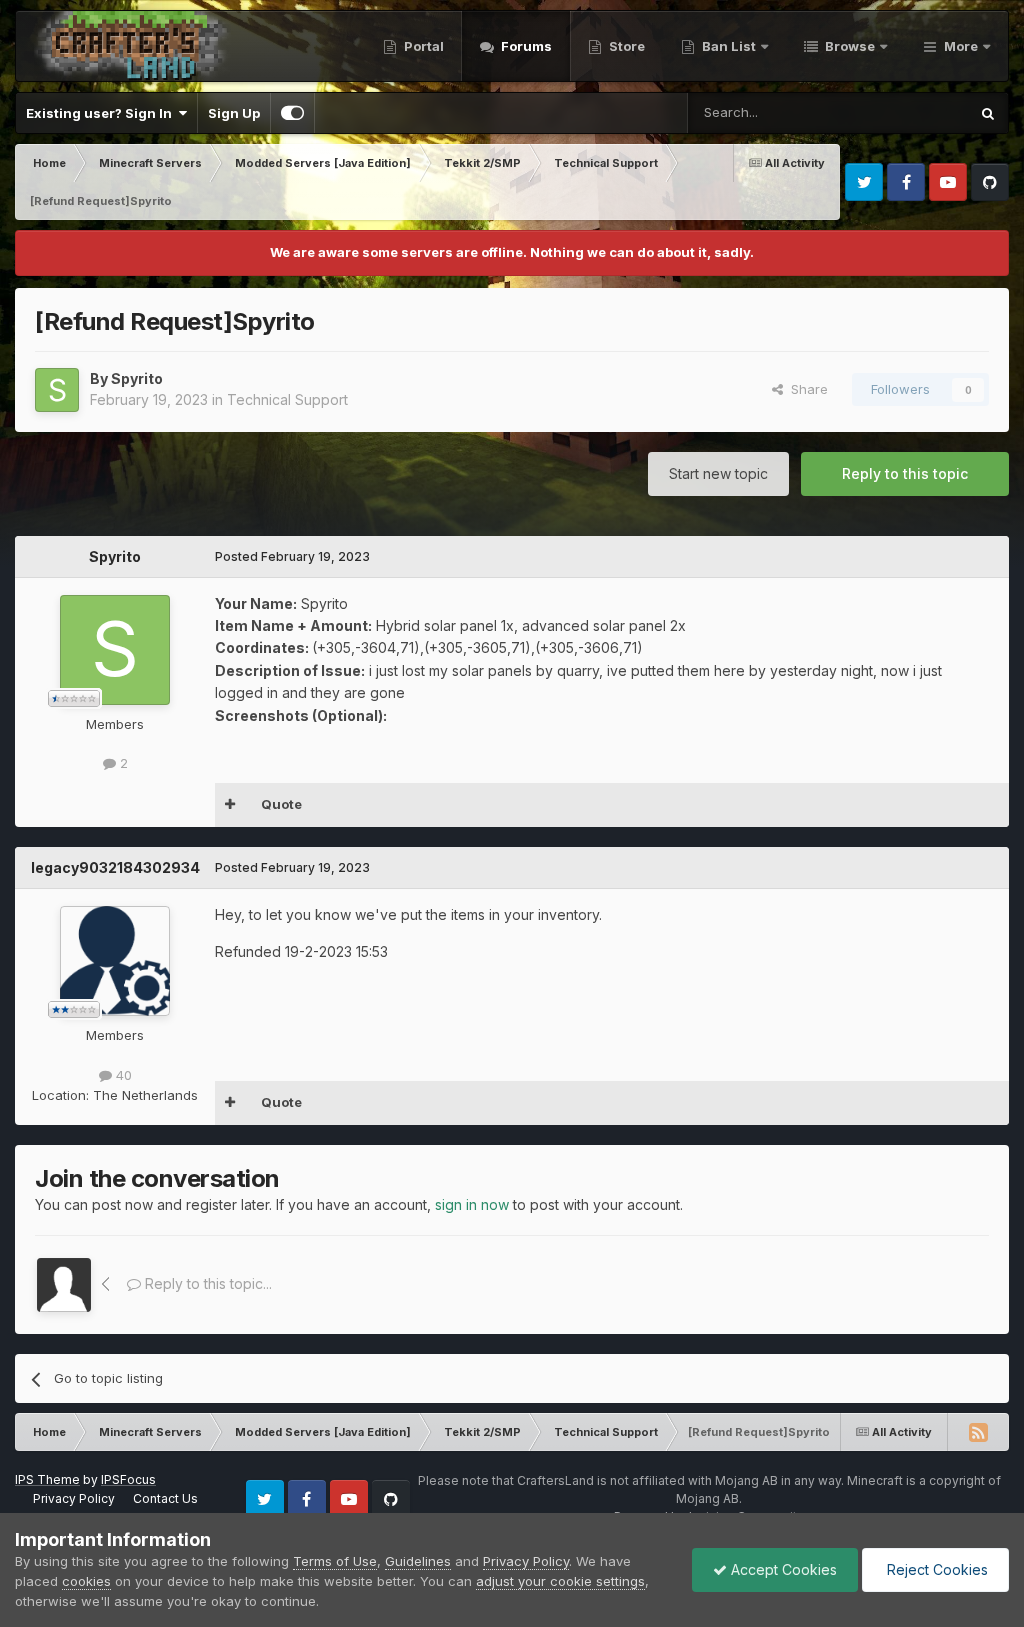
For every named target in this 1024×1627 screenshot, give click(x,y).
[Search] (988, 113)
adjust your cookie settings (560, 1581)
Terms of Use (335, 1561)
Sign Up (234, 113)
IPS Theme (47, 1479)
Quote (281, 804)
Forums (525, 46)
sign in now (472, 1204)
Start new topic (718, 473)
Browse (848, 46)
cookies (86, 1581)
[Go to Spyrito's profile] (57, 390)
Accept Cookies (782, 1569)
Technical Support (287, 399)
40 (122, 1075)
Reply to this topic (905, 473)
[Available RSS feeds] (978, 1432)
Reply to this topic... (206, 1283)
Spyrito (137, 378)
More (961, 46)
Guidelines (418, 1561)
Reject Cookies (935, 1569)
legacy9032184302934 (115, 867)
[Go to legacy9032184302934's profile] (115, 961)
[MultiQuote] (230, 805)
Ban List (729, 46)
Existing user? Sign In (102, 113)
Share (805, 389)
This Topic (909, 112)
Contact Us (165, 1498)
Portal (422, 46)
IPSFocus (128, 1479)
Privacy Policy (74, 1498)
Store (625, 46)
